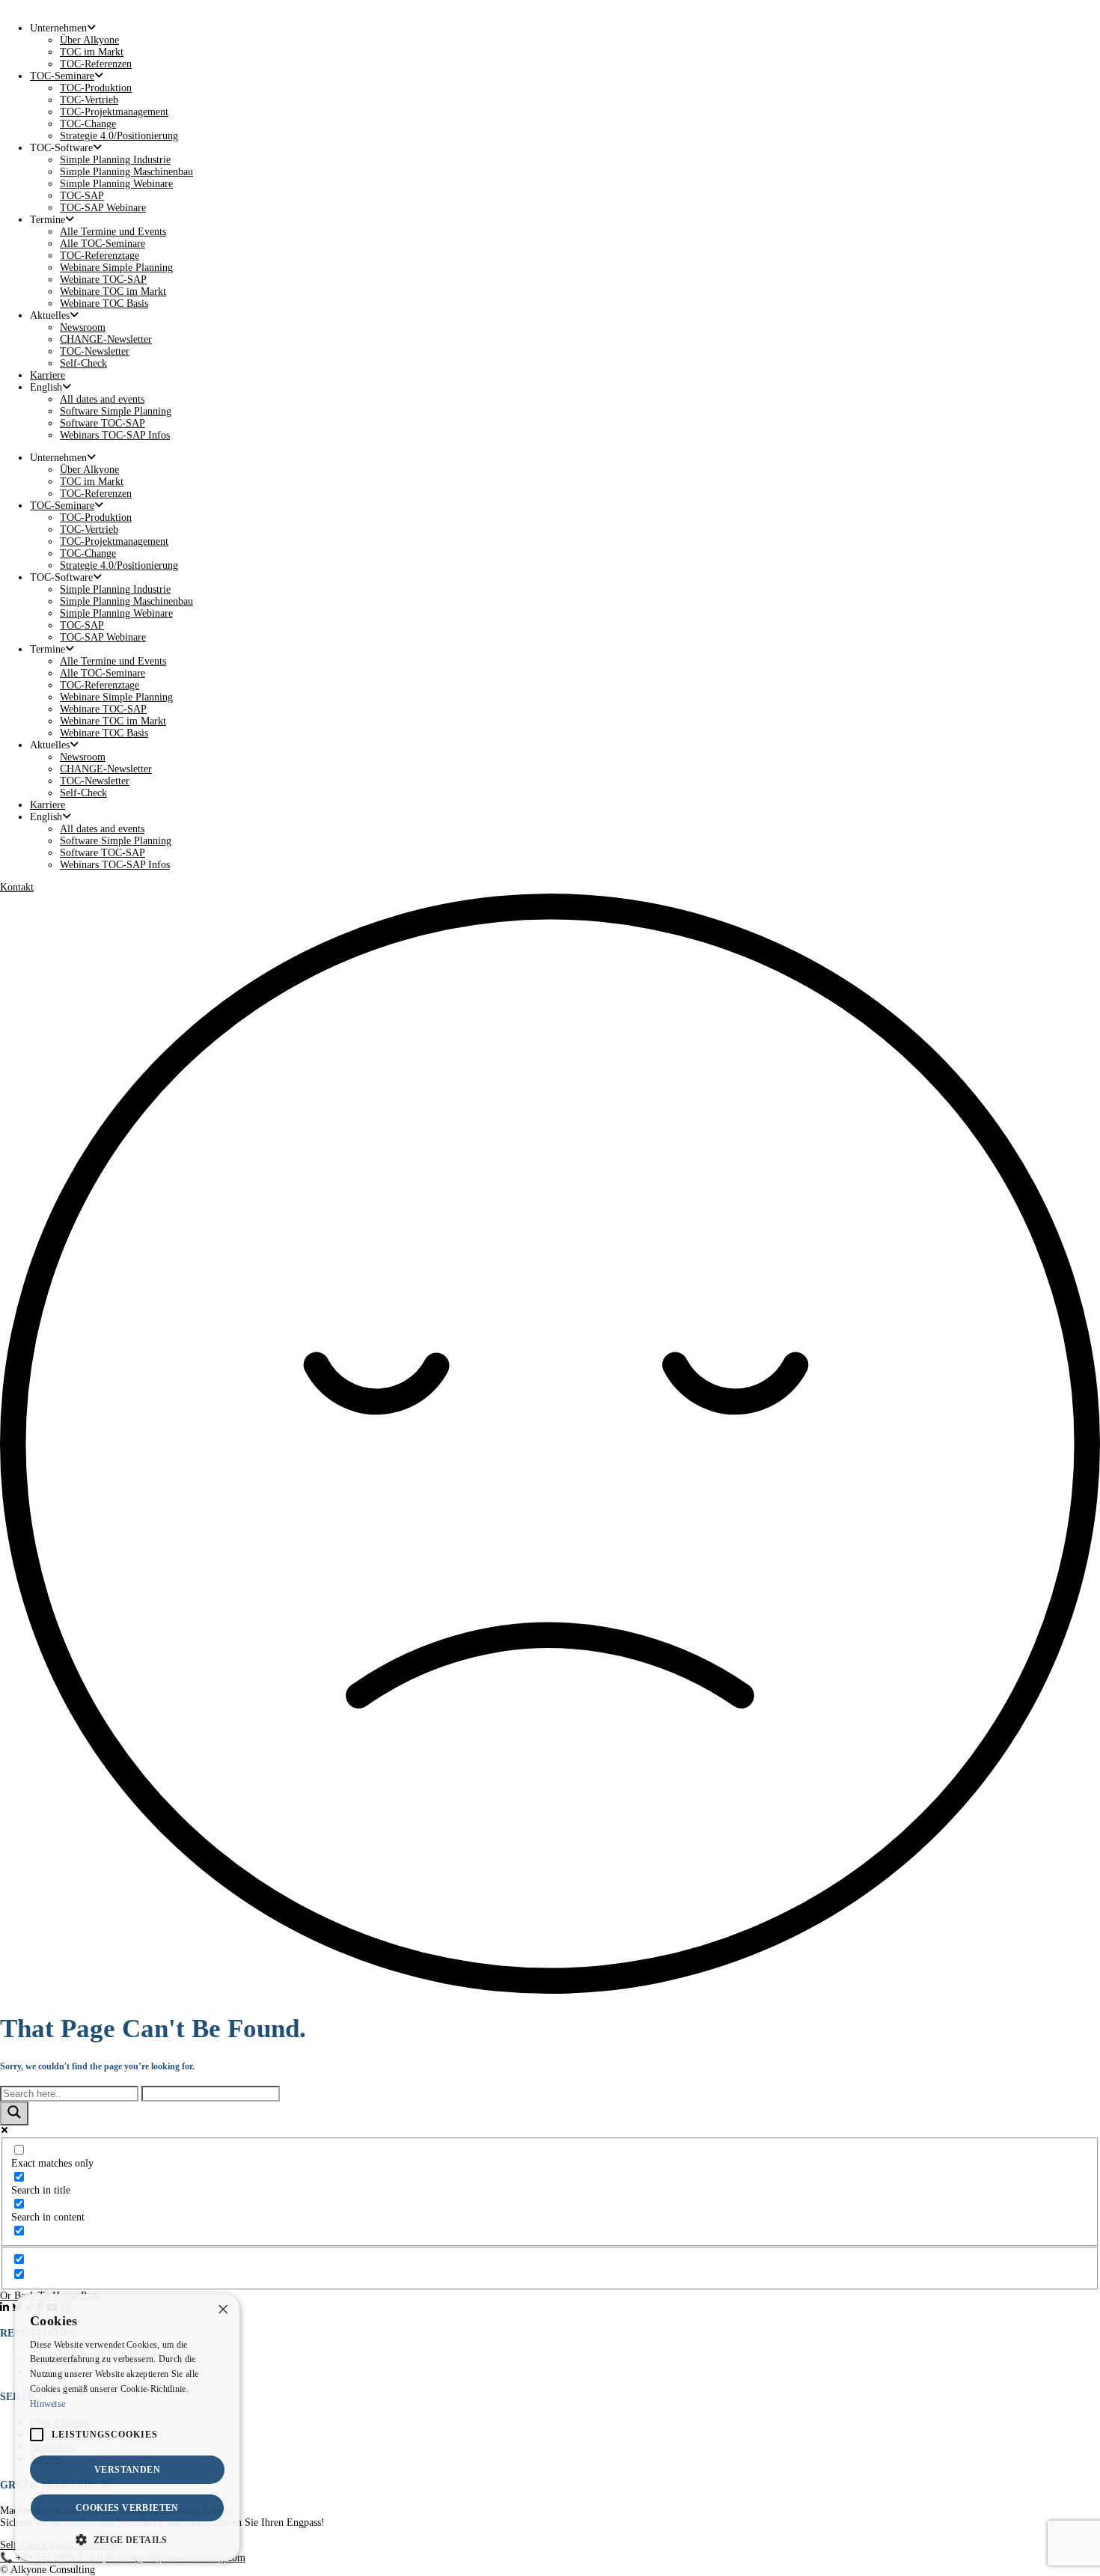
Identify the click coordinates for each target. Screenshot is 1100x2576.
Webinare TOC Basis (104, 303)
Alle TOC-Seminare (103, 244)
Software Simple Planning (116, 411)
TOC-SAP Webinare (103, 208)
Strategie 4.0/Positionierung (119, 136)
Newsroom (83, 327)
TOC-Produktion (96, 88)
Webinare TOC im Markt (113, 292)
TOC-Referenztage (100, 256)
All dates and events (102, 399)
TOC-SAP (82, 196)
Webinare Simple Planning (116, 268)
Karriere (48, 375)
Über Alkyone (89, 40)
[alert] (127, 2427)
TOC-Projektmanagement (114, 112)
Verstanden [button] (127, 2470)
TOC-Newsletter (95, 351)
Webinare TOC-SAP (103, 280)
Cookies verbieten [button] (127, 2508)
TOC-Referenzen (96, 64)
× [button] (223, 2310)
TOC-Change (88, 124)
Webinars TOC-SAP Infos (115, 435)
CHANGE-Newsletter (106, 339)
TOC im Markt (92, 52)
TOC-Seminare (62, 76)
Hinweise (48, 2404)
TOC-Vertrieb (89, 100)
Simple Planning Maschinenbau (126, 172)
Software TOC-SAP (103, 423)
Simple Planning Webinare (116, 184)
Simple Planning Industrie (115, 160)
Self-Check (83, 363)
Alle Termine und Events (113, 232)
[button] (127, 2539)
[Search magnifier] (14, 2113)
